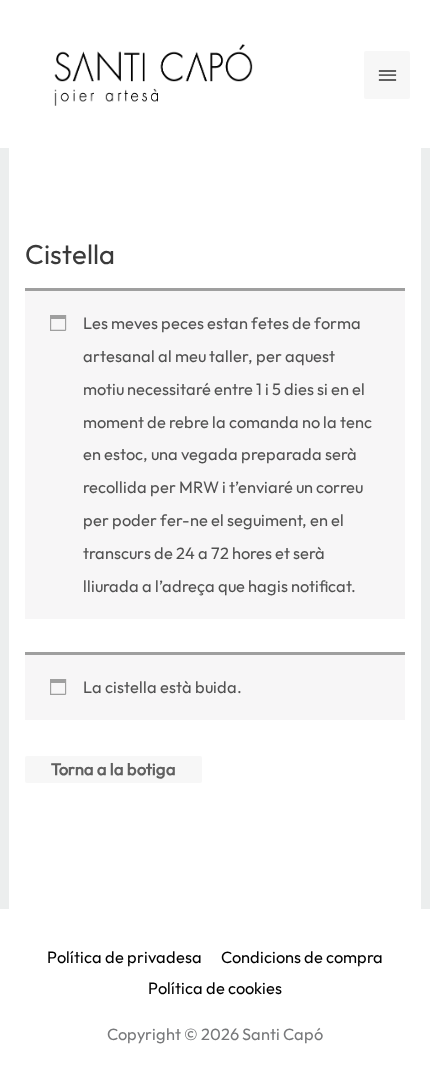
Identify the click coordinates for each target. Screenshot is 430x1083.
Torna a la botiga (113, 769)
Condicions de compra (302, 957)
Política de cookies (215, 988)
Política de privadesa (124, 957)
